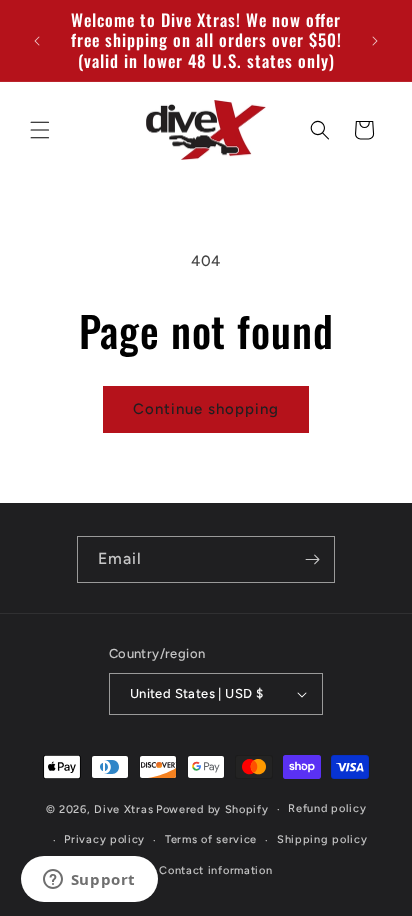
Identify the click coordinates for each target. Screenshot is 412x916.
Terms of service (211, 839)
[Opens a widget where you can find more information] (89, 881)
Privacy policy (104, 839)
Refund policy (327, 808)
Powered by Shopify (212, 809)
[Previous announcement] (37, 41)
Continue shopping (206, 409)
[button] (40, 130)
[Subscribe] (312, 559)
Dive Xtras (123, 809)
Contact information (215, 870)
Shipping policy (322, 839)
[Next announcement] (375, 41)
